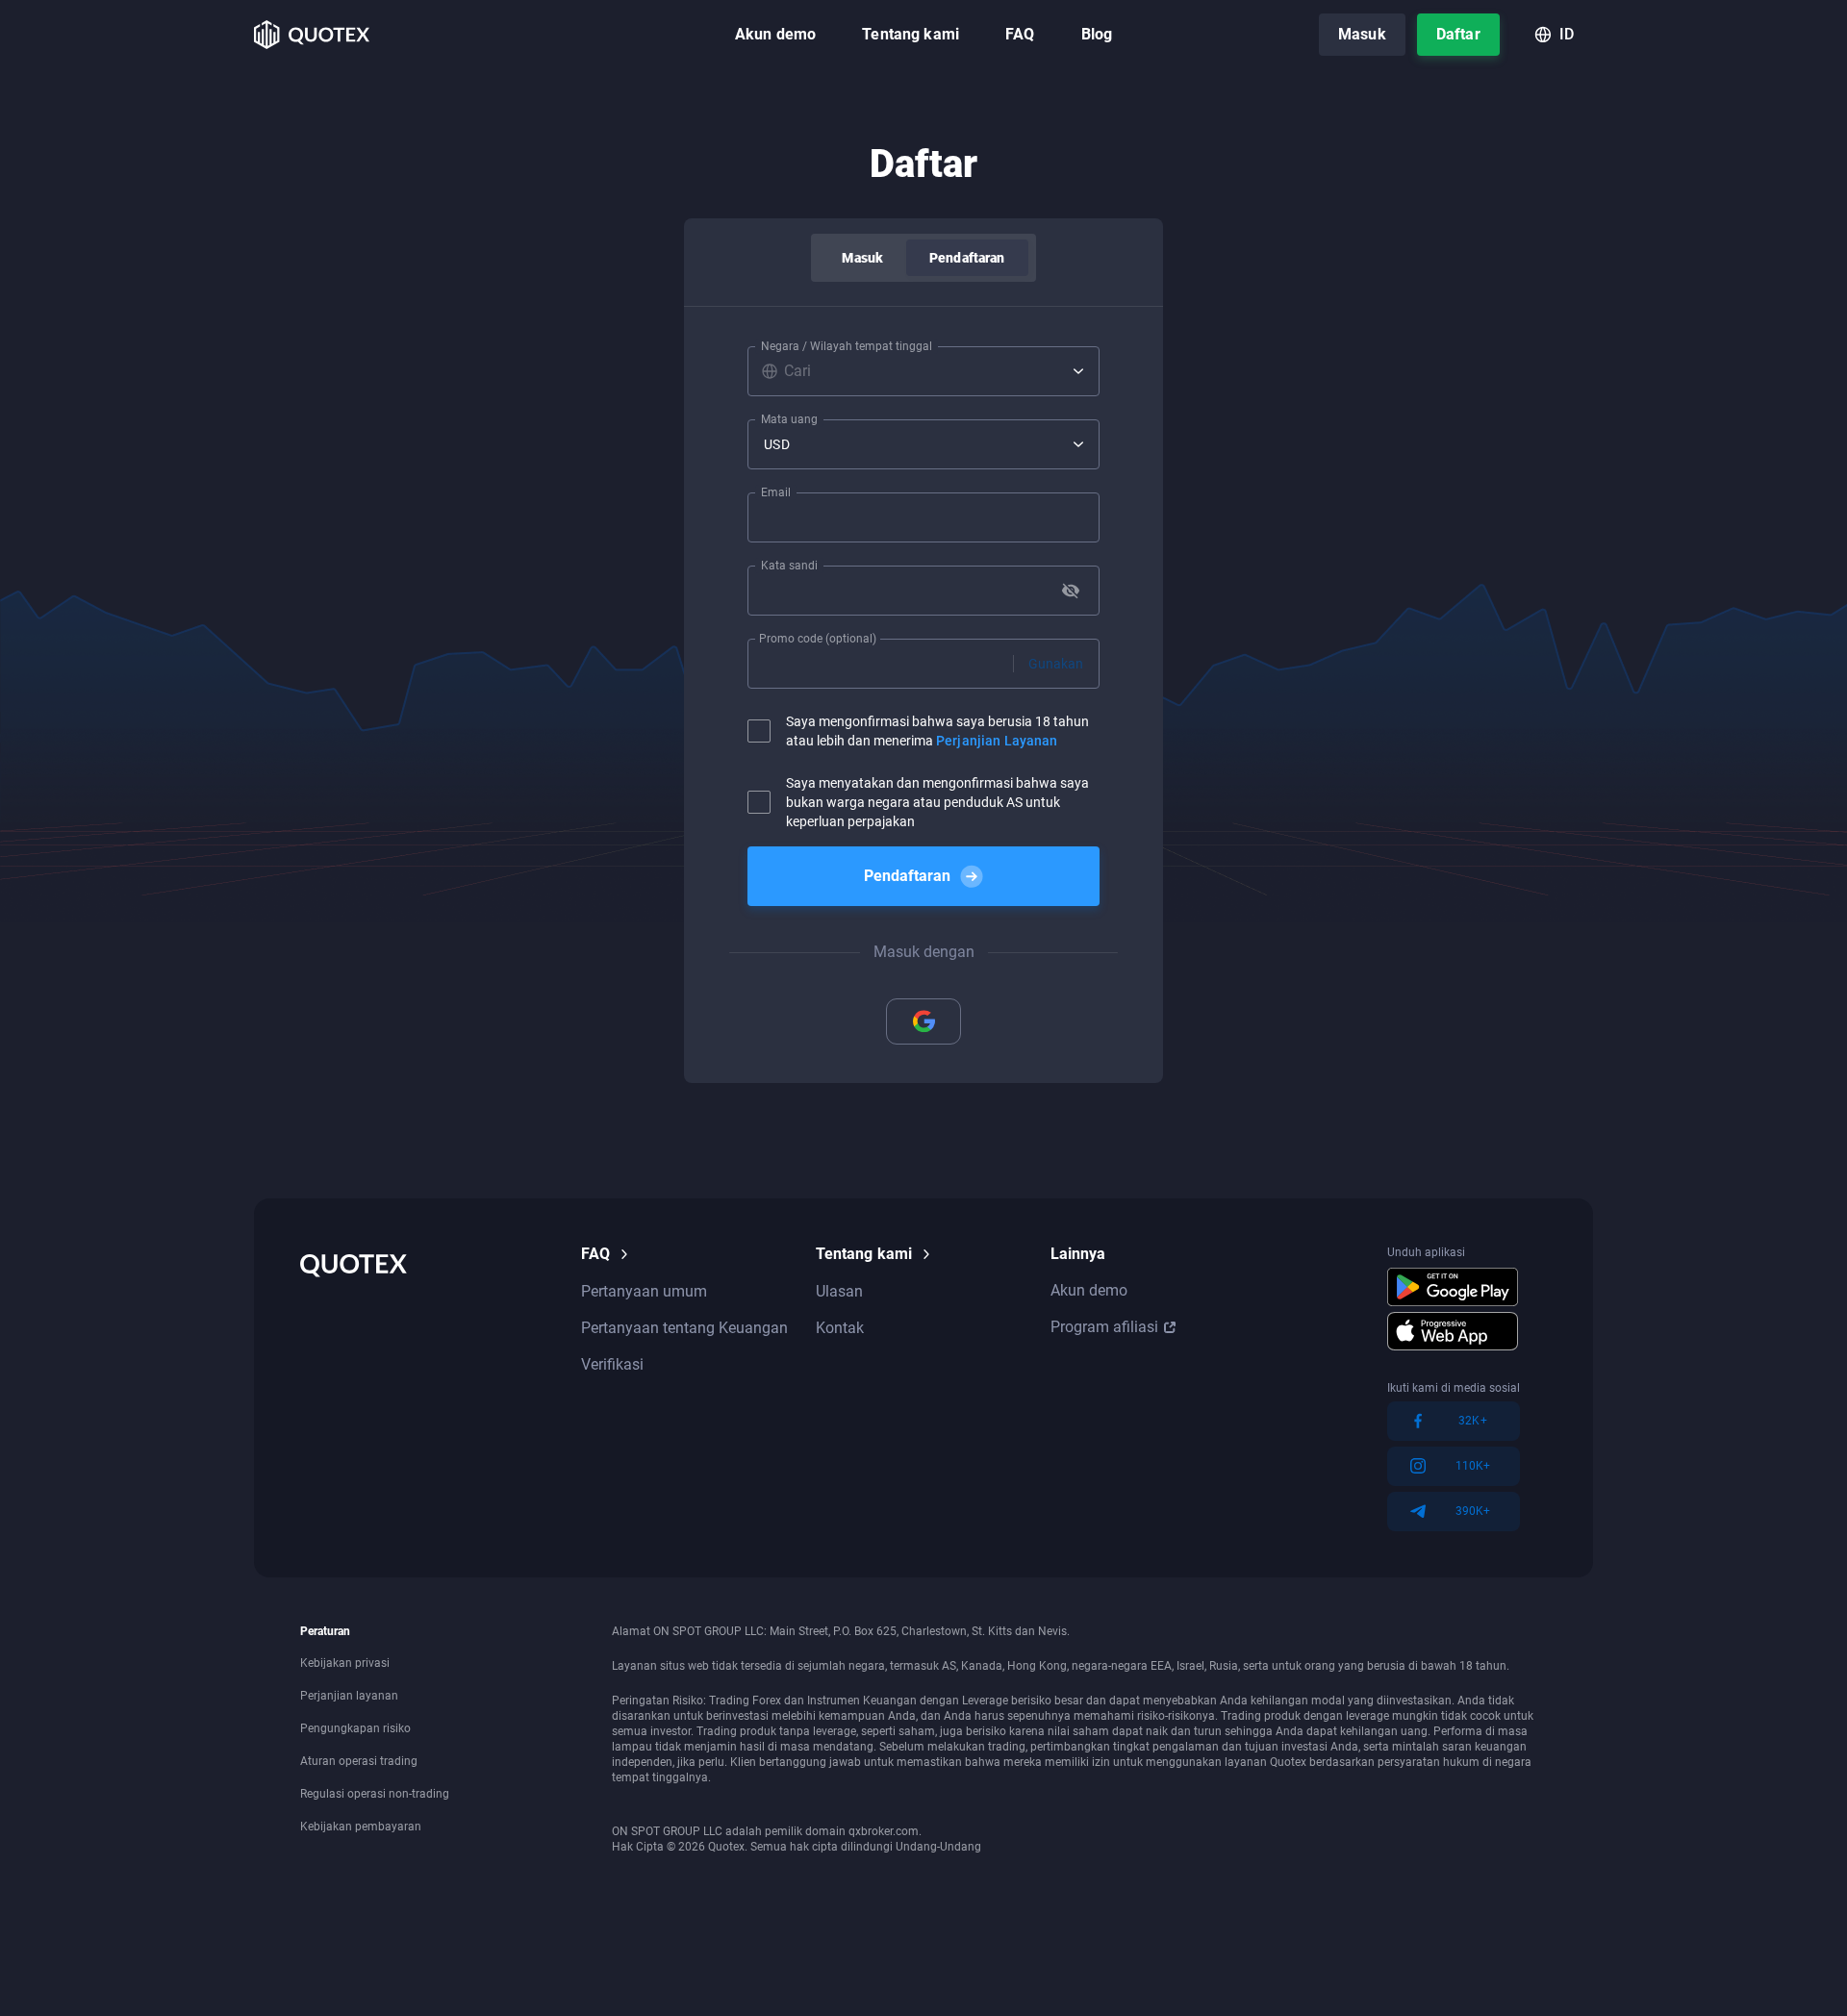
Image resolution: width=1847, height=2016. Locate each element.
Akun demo (775, 34)
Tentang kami (911, 34)
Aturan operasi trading (359, 1761)
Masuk (1362, 34)
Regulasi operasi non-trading (375, 1794)
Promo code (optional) (818, 639)
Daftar (1458, 34)
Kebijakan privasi (345, 1663)
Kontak (840, 1328)
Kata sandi (789, 566)
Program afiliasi (1104, 1327)
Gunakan (1056, 664)
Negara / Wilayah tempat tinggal (847, 346)
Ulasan (839, 1291)
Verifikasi (612, 1364)
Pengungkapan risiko (355, 1728)
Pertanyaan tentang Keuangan (684, 1328)
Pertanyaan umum (644, 1291)
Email (776, 492)
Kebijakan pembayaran (361, 1827)
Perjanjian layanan (349, 1696)
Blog (1097, 34)
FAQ (1020, 34)
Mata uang (789, 419)
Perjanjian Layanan (997, 741)
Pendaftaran (967, 258)
